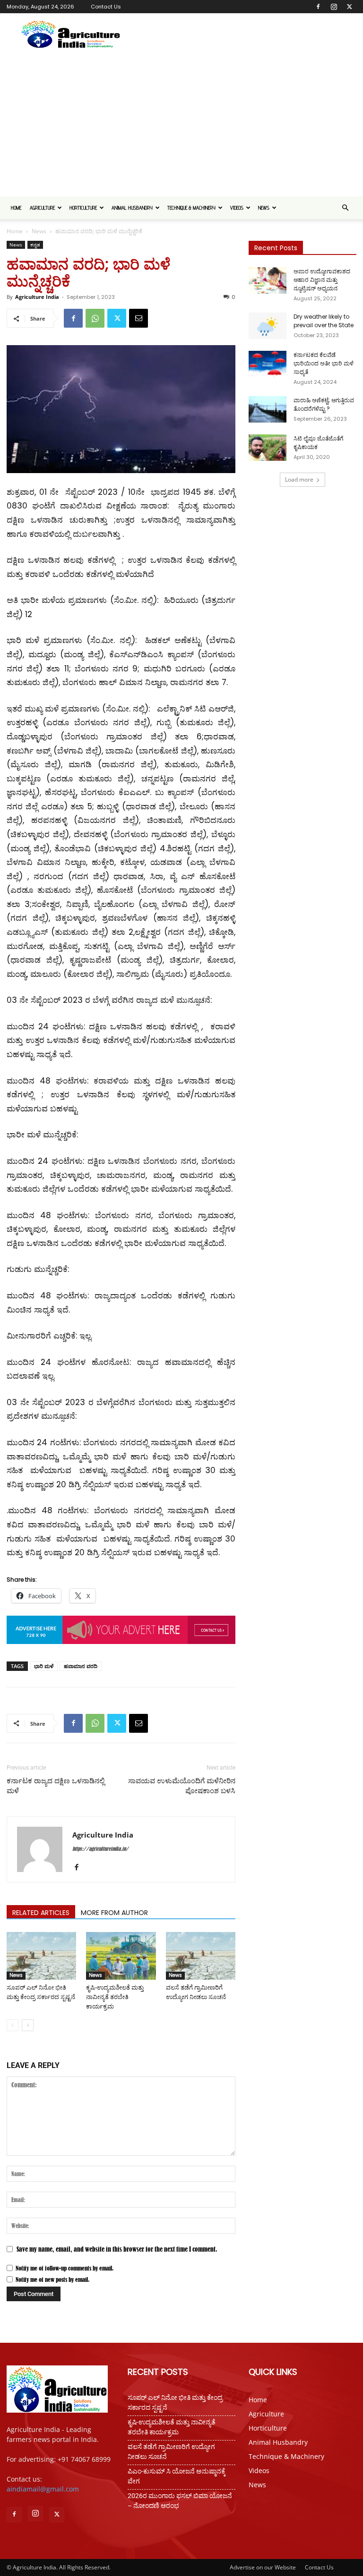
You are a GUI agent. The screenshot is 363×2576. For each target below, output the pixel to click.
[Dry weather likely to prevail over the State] (268, 326)
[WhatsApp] (95, 318)
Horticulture (83, 208)
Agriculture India (37, 297)
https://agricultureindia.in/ (100, 1849)
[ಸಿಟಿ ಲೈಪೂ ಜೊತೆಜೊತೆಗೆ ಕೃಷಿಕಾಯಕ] (268, 448)
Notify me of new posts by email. (52, 2279)
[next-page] (28, 2025)
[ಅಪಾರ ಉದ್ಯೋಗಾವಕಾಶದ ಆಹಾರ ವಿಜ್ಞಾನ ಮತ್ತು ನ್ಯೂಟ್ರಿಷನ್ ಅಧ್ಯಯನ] (268, 280)
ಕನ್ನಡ (35, 245)
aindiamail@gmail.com (43, 2489)
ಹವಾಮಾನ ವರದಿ (81, 1666)
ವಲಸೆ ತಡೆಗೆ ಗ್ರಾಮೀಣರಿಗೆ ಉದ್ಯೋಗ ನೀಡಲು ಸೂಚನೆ (171, 2452)
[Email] (138, 318)
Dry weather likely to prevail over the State (324, 321)
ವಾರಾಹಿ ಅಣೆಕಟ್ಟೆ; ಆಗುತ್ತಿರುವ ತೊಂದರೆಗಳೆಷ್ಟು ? (324, 404)
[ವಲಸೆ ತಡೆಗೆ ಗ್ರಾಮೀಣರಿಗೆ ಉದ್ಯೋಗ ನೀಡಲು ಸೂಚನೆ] (201, 1956)
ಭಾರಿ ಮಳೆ (44, 1666)
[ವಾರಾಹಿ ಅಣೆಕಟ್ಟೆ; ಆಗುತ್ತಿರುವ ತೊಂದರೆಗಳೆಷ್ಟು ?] (268, 409)
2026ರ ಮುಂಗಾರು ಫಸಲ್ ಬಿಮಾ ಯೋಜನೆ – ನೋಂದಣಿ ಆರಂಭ (180, 2501)
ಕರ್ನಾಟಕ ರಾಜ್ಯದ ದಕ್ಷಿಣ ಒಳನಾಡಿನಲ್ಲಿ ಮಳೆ (56, 1786)
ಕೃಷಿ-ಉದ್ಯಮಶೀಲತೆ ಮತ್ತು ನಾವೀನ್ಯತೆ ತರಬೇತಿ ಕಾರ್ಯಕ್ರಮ (115, 1997)
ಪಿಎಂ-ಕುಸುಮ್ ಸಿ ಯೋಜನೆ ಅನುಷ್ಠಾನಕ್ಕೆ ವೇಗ (177, 2476)
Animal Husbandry (132, 208)
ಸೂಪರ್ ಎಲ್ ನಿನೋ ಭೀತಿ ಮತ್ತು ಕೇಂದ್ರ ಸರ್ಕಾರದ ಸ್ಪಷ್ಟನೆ (175, 2402)
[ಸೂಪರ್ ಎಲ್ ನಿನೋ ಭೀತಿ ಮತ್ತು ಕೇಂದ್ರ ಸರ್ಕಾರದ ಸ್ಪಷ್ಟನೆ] (41, 1956)
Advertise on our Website (263, 2567)
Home (16, 208)
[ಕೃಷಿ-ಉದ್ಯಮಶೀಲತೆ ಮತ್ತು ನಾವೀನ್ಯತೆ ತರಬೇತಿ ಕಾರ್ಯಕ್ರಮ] (121, 1956)
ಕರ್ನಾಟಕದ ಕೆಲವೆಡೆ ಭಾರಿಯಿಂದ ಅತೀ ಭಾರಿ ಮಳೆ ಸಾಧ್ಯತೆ (324, 363)
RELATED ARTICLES (41, 1913)
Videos (237, 208)
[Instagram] (334, 7)
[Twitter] (349, 7)
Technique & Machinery (191, 208)
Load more (299, 479)
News (264, 208)
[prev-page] (13, 2025)
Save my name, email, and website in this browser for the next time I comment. (117, 2249)
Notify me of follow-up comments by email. (65, 2268)
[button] (345, 208)
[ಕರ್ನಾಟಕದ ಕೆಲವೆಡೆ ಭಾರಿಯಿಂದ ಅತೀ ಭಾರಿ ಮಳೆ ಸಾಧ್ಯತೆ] (268, 364)
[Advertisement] (181, 126)
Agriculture (42, 208)
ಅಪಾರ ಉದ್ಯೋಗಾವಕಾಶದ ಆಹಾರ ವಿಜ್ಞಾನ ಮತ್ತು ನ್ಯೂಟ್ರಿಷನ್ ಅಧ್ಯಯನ (322, 280)
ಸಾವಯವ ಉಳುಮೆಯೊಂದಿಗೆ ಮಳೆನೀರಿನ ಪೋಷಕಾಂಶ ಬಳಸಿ (182, 1786)
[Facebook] (318, 7)
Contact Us (106, 7)
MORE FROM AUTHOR (114, 1913)
